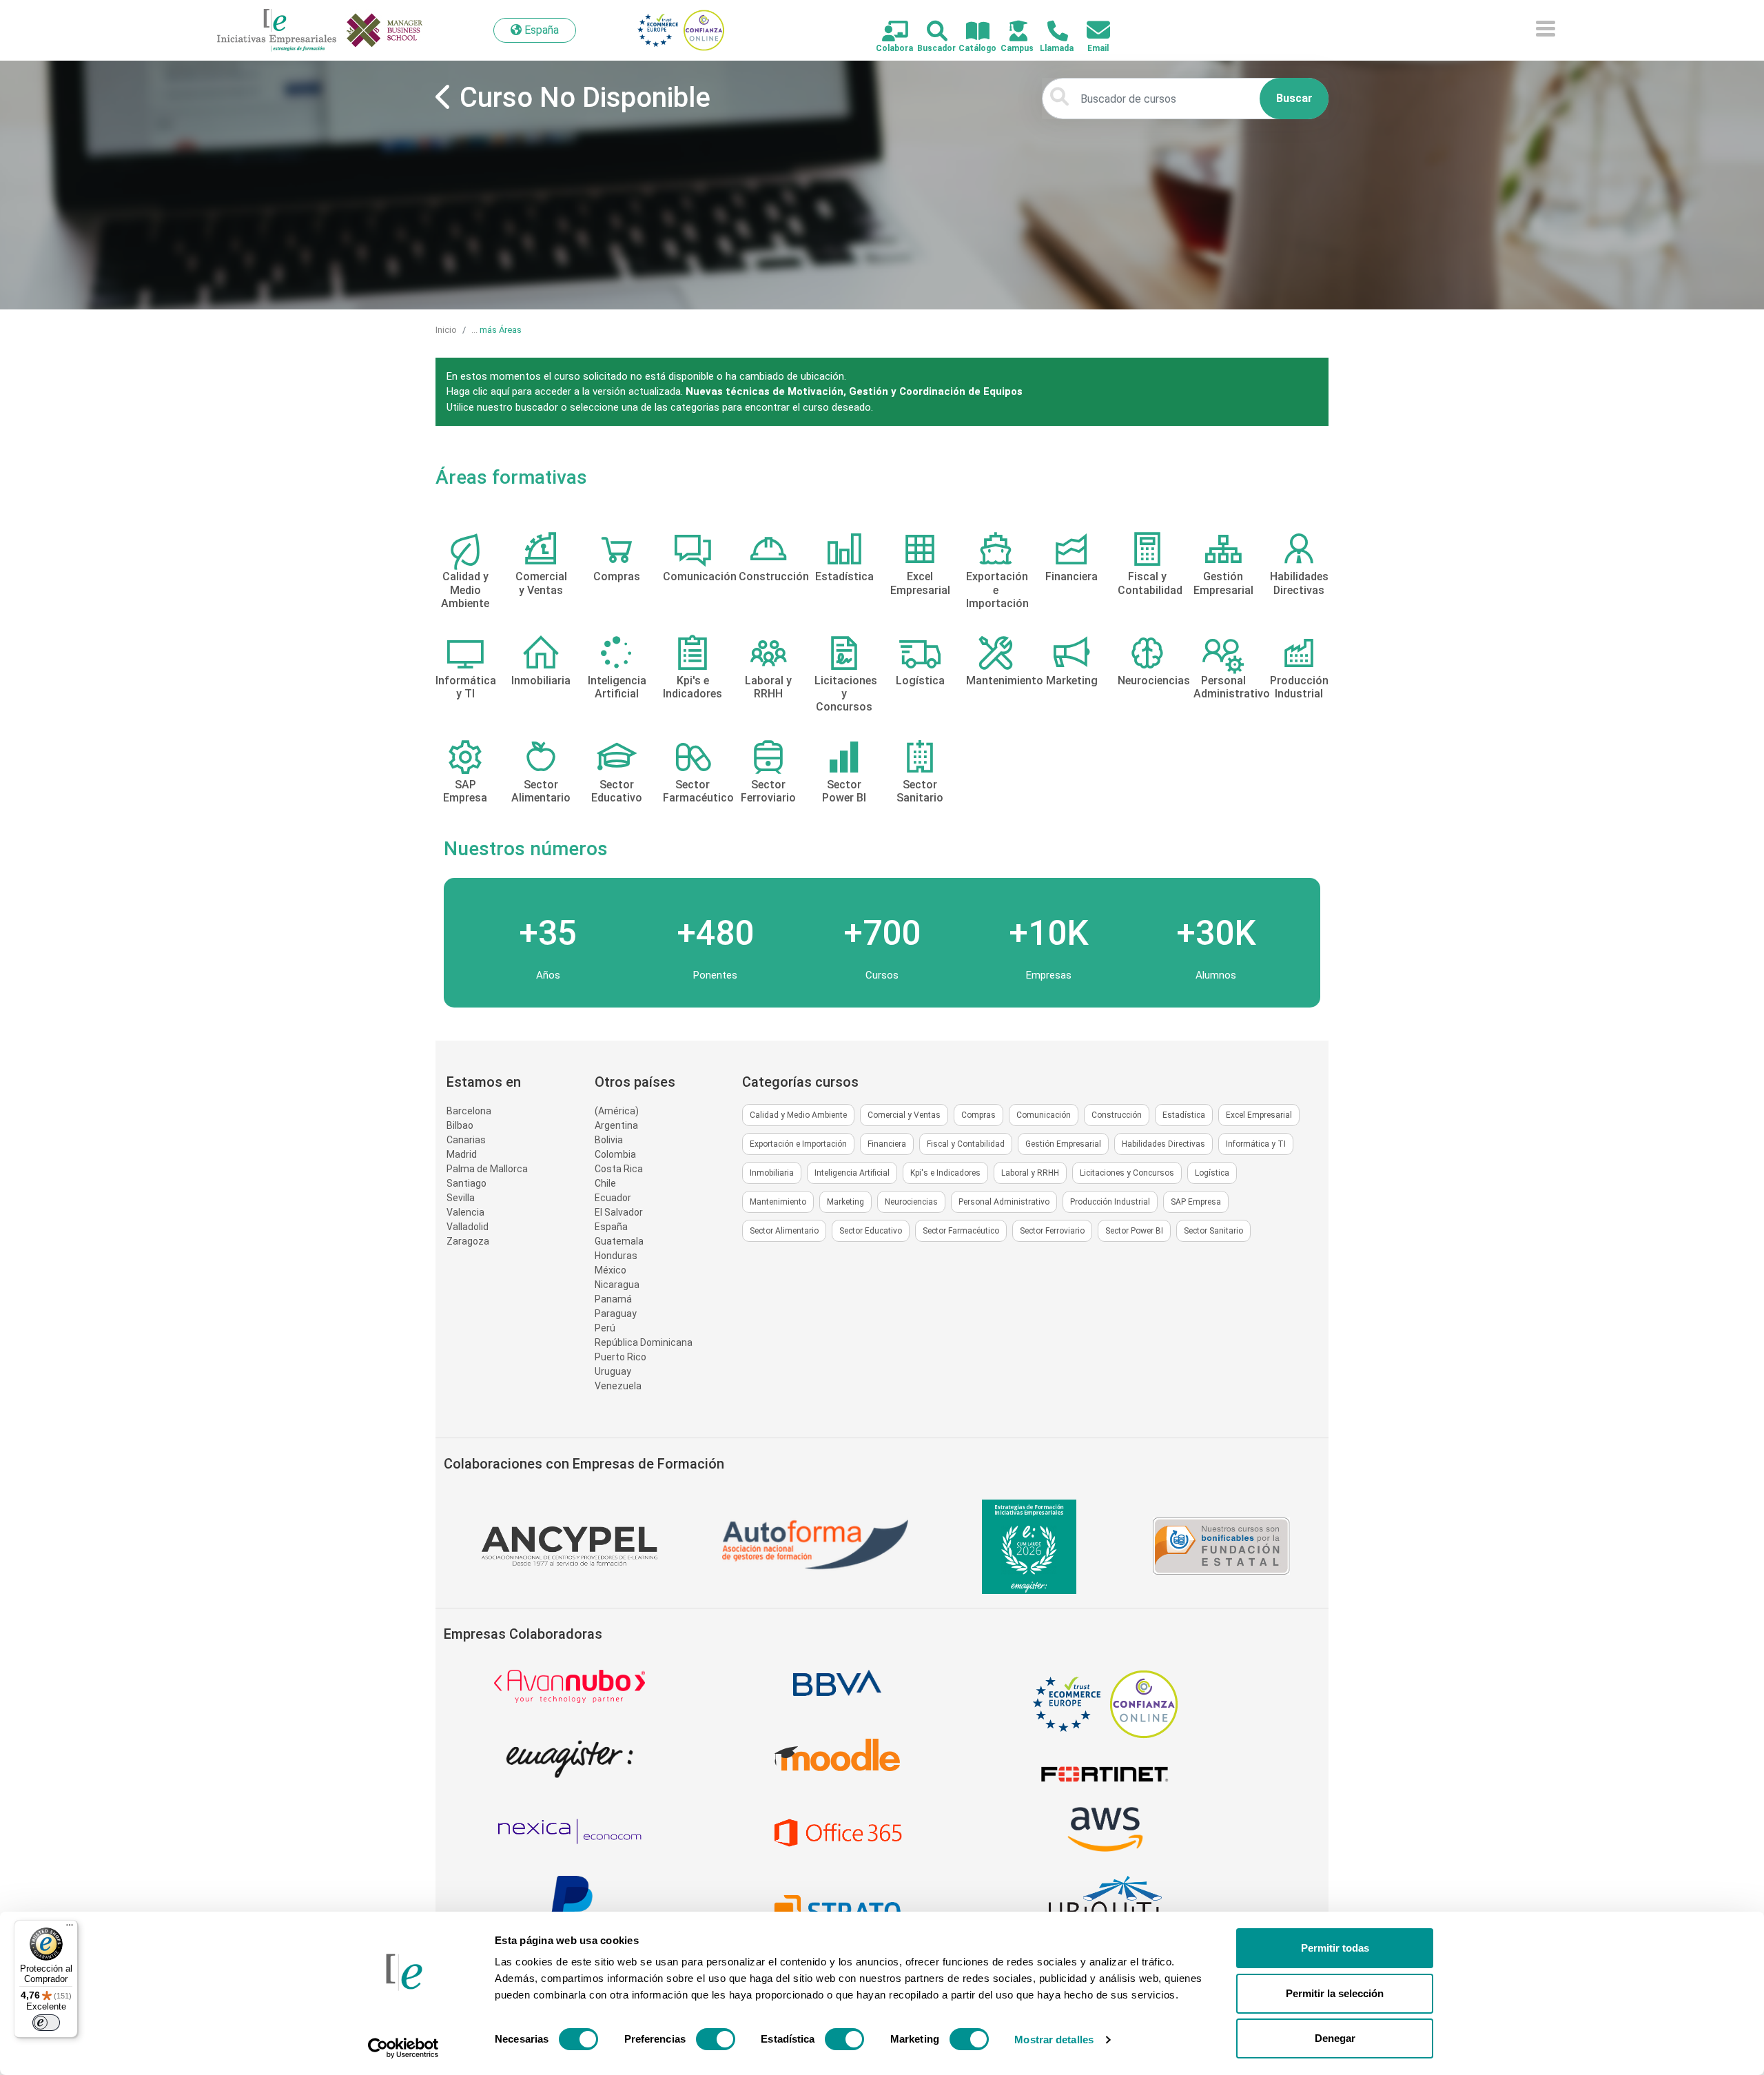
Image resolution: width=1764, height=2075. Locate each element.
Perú (605, 1328)
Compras (978, 1115)
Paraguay (616, 1314)
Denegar (1335, 2038)
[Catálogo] (970, 32)
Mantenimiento (778, 1202)
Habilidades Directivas (1163, 1144)
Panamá (613, 1299)
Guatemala (619, 1241)
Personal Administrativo (1004, 1202)
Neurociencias (911, 1202)
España (611, 1227)
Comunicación (1044, 1115)
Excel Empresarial (1259, 1115)
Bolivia (609, 1140)
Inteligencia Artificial (852, 1173)
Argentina (616, 1125)
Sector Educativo (871, 1231)
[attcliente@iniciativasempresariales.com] (1090, 31)
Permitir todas (1335, 1948)
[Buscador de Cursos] (929, 32)
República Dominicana (644, 1342)
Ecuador (613, 1198)
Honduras (616, 1256)
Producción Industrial (1110, 1202)
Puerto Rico (621, 1357)
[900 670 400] (1050, 32)
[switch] (716, 2039)
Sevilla (461, 1198)
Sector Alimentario (784, 1231)
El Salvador (619, 1212)
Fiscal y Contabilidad (966, 1144)
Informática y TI (1256, 1144)
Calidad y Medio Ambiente (798, 1115)
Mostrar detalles (1054, 2040)
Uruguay (613, 1371)
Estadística (1184, 1115)
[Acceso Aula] (1011, 32)
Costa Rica (619, 1169)
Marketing (845, 1202)
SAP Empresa (1196, 1202)
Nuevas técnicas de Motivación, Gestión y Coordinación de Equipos (854, 391)
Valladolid (468, 1227)
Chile (605, 1183)
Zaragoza (468, 1241)
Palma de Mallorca (487, 1169)
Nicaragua (617, 1285)
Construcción (1117, 1115)
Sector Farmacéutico (961, 1231)
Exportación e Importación (798, 1144)
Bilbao (460, 1125)
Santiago (466, 1183)
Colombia (615, 1154)
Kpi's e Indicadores (945, 1173)
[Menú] (70, 1928)
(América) (617, 1111)
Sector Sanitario (1213, 1231)
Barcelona (469, 1111)
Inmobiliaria (772, 1173)
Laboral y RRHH (1030, 1173)
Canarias (466, 1140)
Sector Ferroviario (1052, 1231)
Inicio (446, 330)
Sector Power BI (1134, 1231)
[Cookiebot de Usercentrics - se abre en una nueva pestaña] (403, 2048)
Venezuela (618, 1386)
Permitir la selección (1335, 1993)
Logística (1212, 1173)
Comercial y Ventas (904, 1115)
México (611, 1270)
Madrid (462, 1154)
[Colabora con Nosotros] (887, 32)
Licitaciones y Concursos (1127, 1173)
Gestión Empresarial (1063, 1144)
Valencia (465, 1212)
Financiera (887, 1144)
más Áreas (501, 330)
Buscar (1294, 98)
